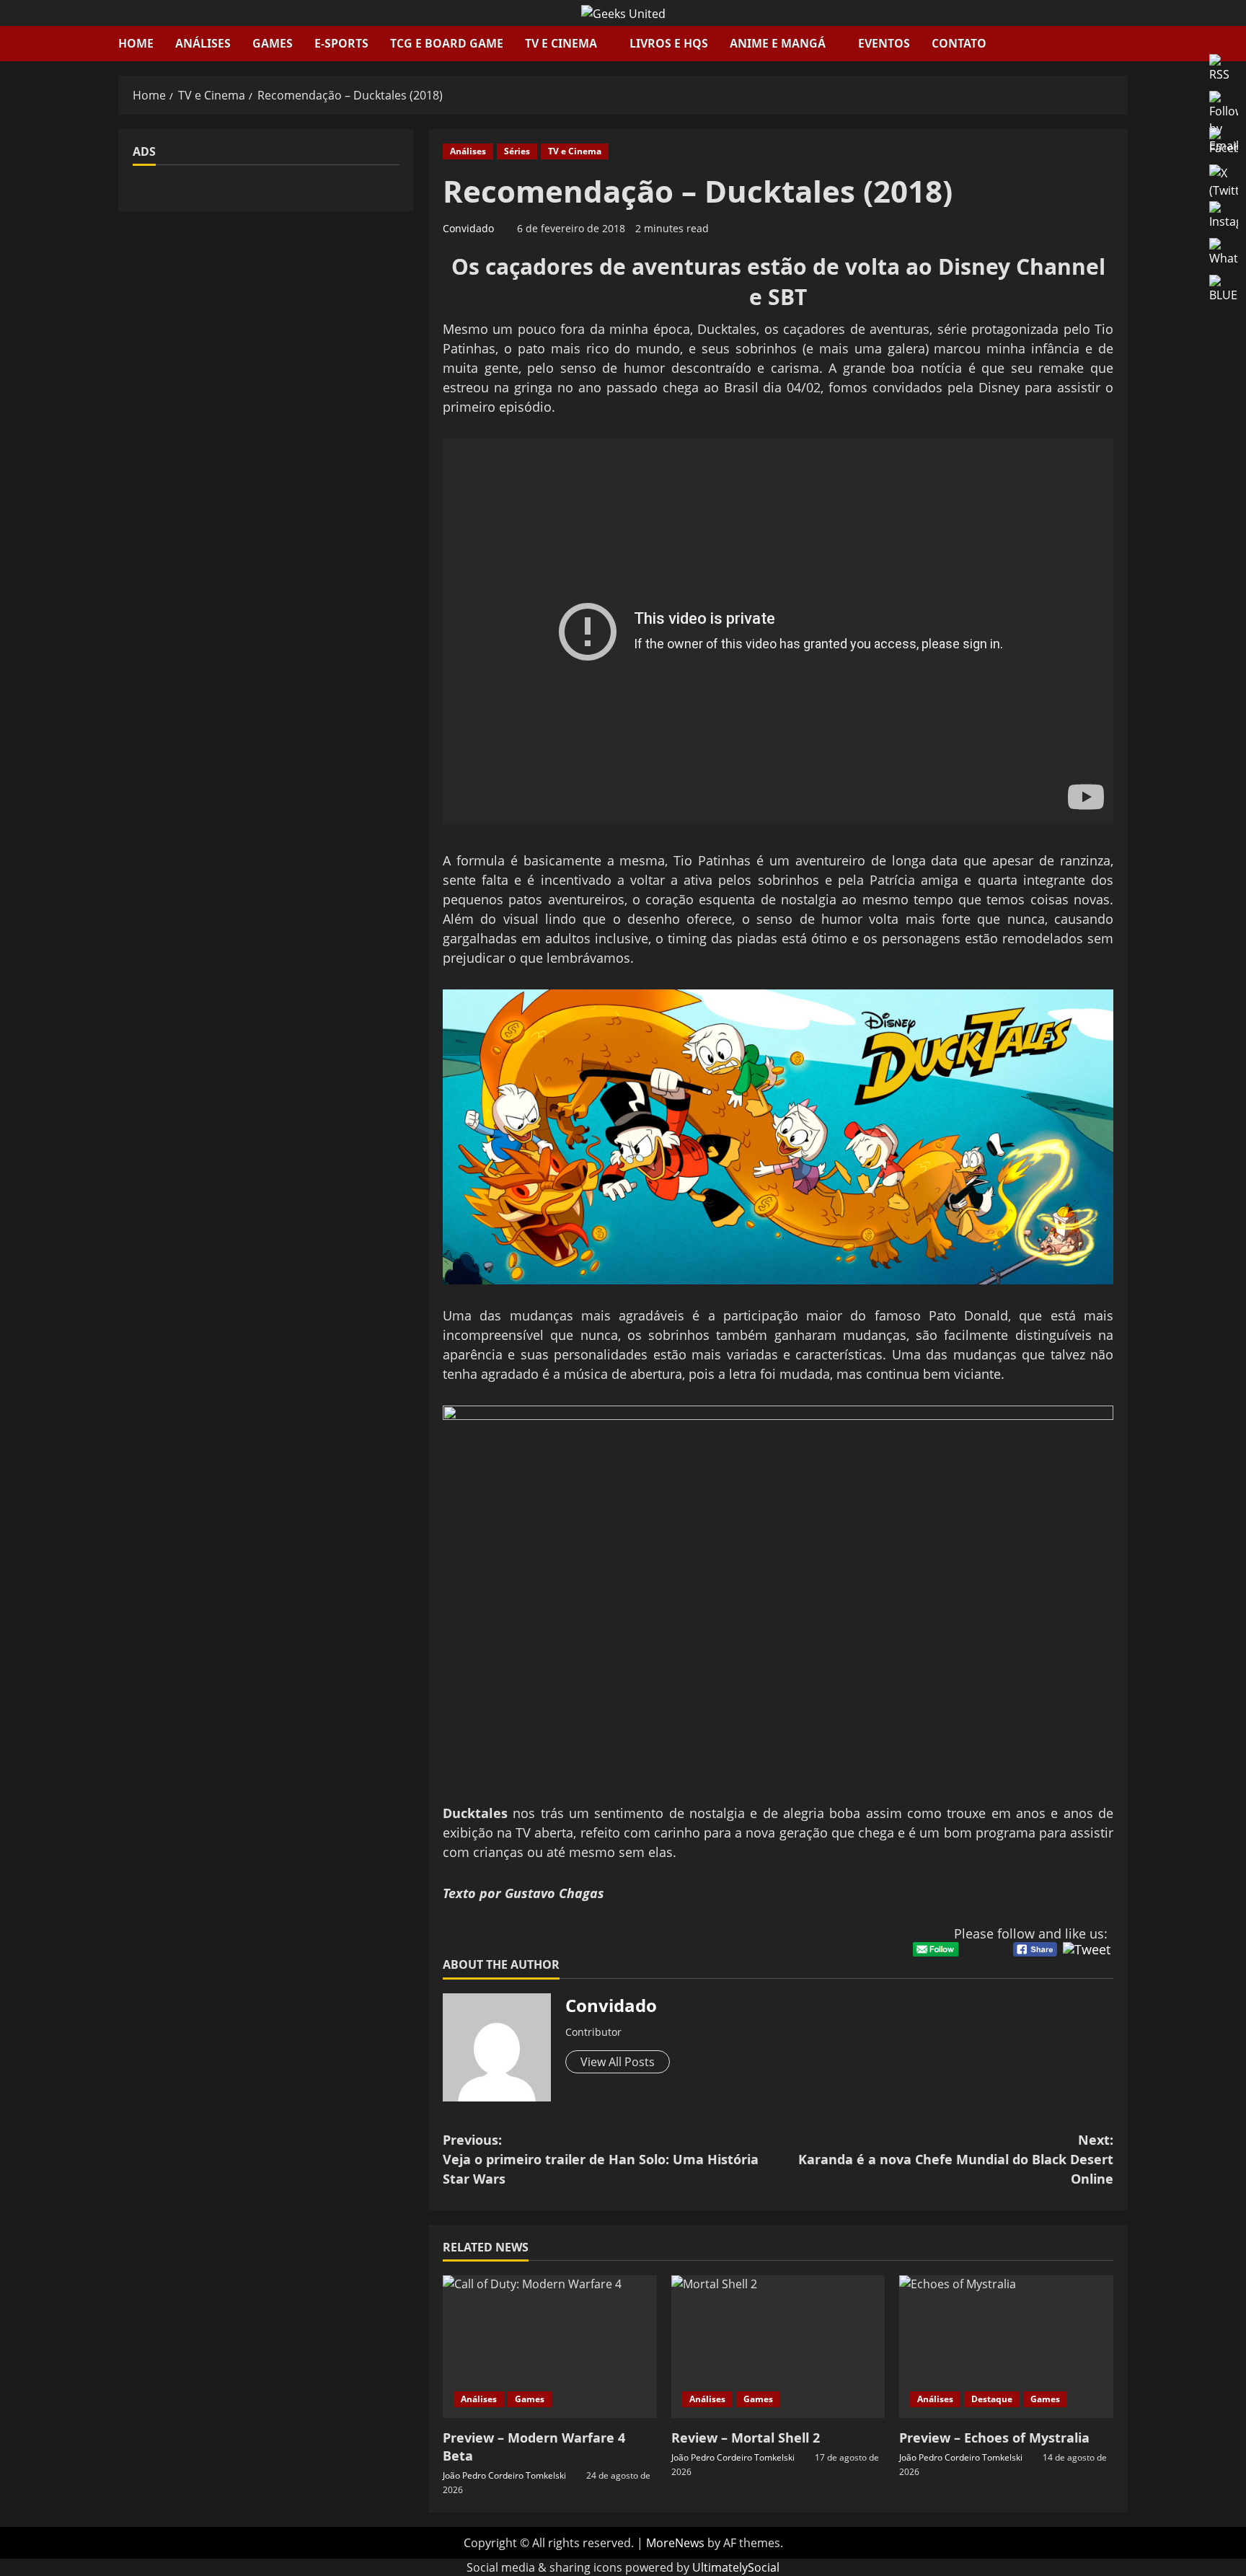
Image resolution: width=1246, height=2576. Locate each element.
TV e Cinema (561, 43)
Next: (956, 2159)
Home (136, 43)
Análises (203, 43)
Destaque (992, 2399)
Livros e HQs (669, 43)
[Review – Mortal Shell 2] (778, 2347)
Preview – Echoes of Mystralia (994, 2438)
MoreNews (675, 2543)
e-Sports (341, 43)
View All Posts (618, 2062)
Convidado (468, 228)
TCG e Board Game (447, 43)
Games (273, 43)
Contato (959, 43)
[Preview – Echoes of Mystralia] (1006, 2347)
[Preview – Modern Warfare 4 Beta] (550, 2347)
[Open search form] (1123, 44)
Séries (517, 151)
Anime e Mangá (778, 43)
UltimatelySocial (736, 2567)
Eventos (884, 43)
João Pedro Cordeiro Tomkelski (504, 2475)
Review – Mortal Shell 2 (746, 2438)
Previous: (601, 2159)
